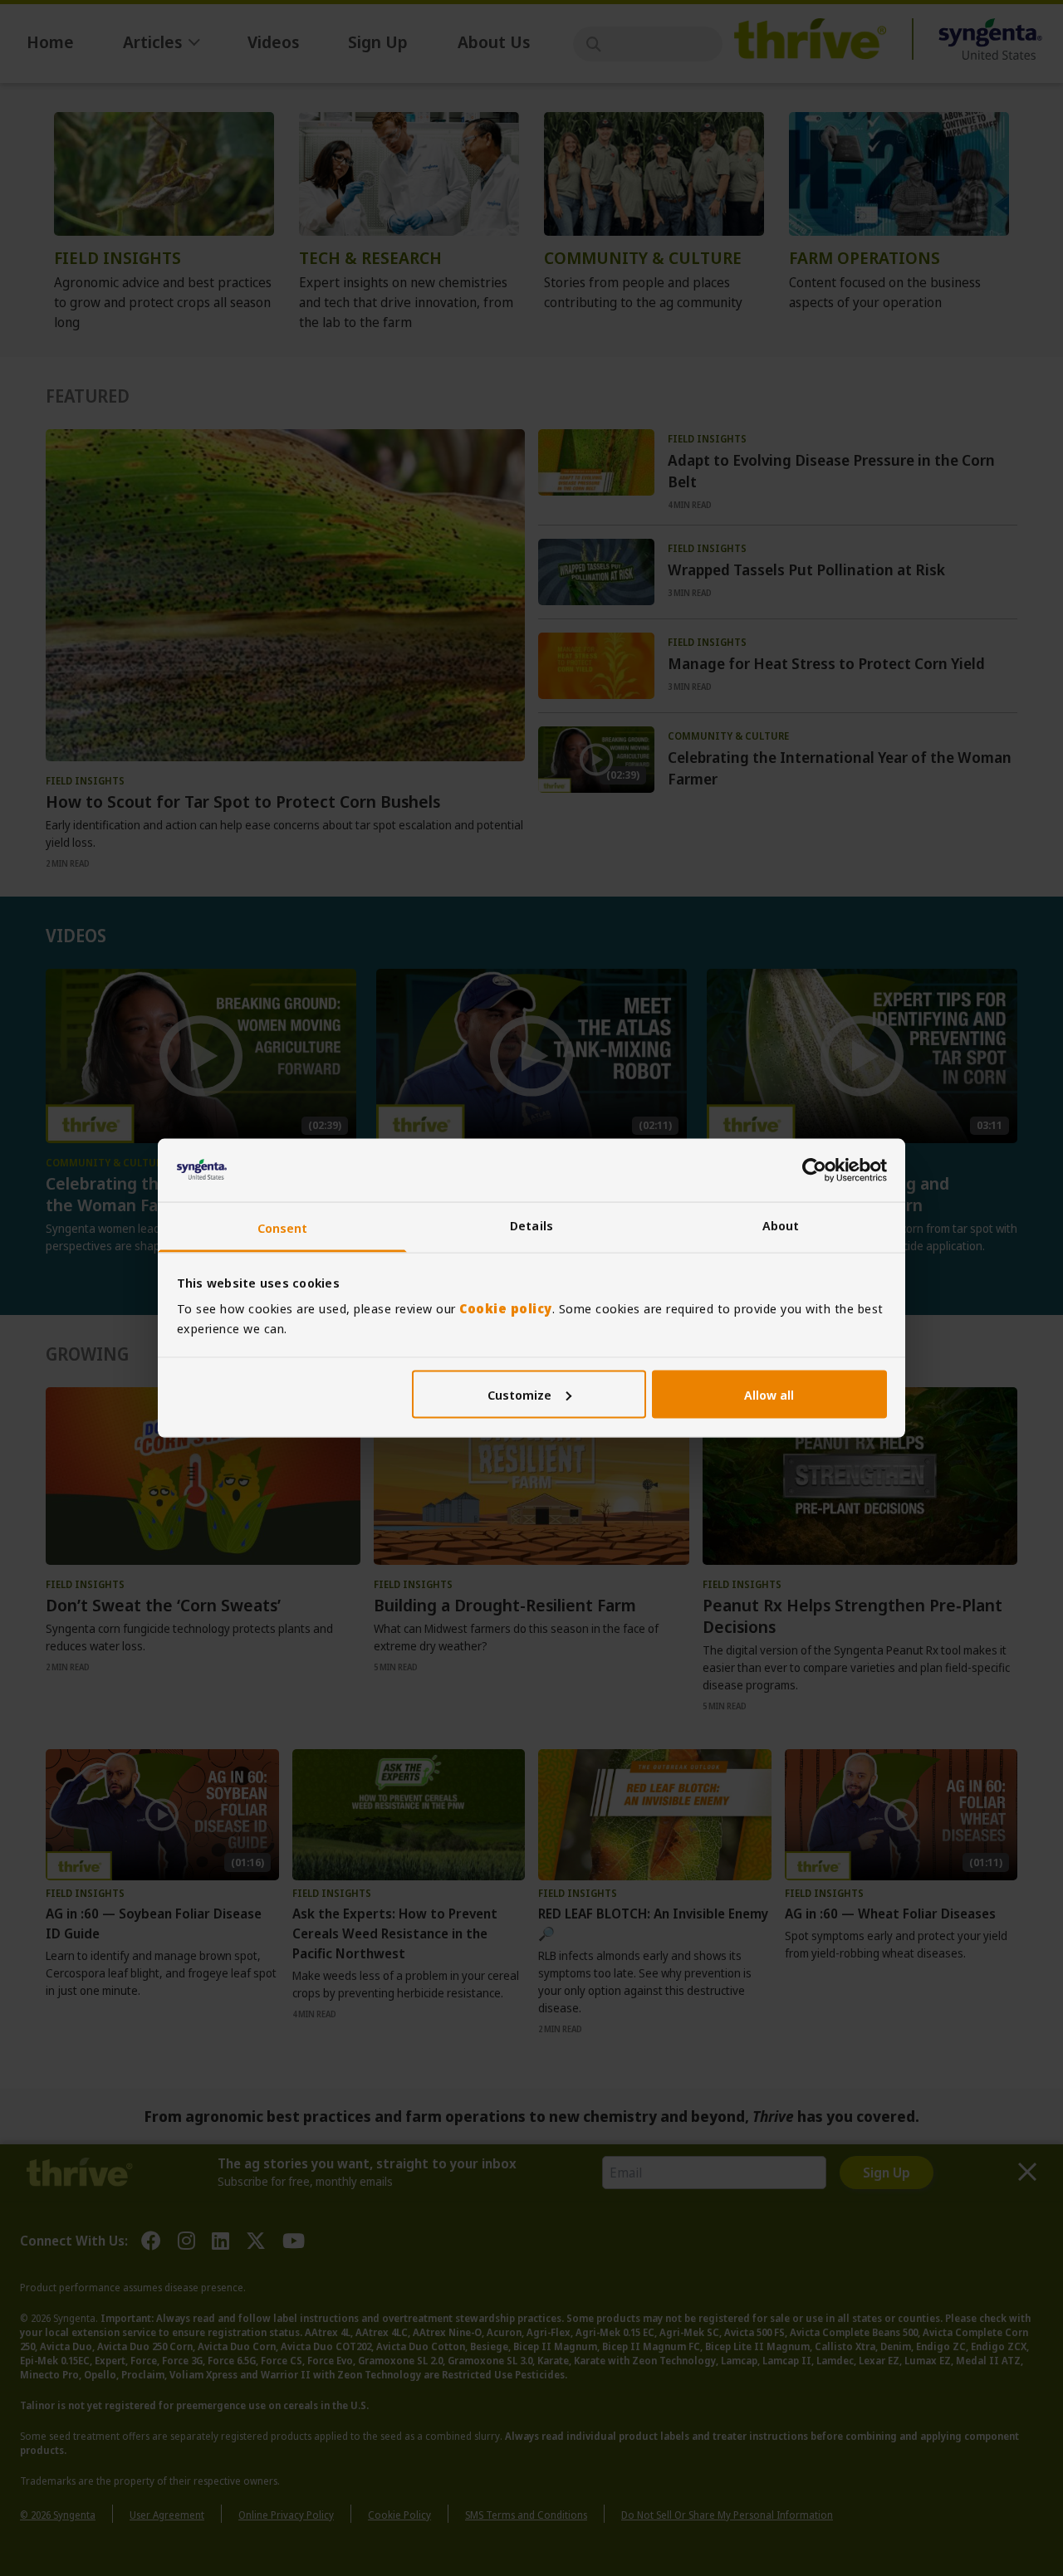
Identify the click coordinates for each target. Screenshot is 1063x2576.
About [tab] (781, 1225)
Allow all (769, 1394)
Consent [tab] (283, 1228)
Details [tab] (531, 1225)
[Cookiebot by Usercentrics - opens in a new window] (814, 1170)
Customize (519, 1394)
